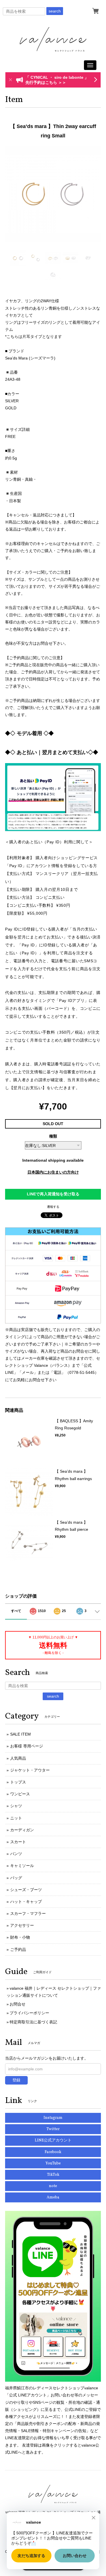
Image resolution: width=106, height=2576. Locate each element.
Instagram (53, 2118)
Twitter (53, 2129)
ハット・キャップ (26, 1902)
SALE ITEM (20, 1734)
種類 (53, 1136)
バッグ (16, 1878)
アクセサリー (22, 1925)
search (55, 11)
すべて (16, 1611)
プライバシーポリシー (29, 2013)
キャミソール (22, 1866)
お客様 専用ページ (27, 1746)
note (53, 2186)
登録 (16, 2080)
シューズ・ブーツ (26, 1890)
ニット (16, 1818)
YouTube (53, 2163)
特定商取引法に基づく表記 (33, 2022)
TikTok (53, 2175)
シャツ (16, 1806)
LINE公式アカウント (53, 2140)
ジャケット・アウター (30, 1770)
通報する (53, 1207)
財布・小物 (20, 1937)
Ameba (53, 2197)
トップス (18, 1782)
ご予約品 (18, 1949)
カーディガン (22, 1830)
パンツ (16, 1854)
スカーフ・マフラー (28, 1913)
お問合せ (18, 2004)
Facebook (53, 2152)
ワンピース (20, 1794)
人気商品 (18, 1758)
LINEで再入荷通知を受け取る (53, 1194)
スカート (18, 1842)
